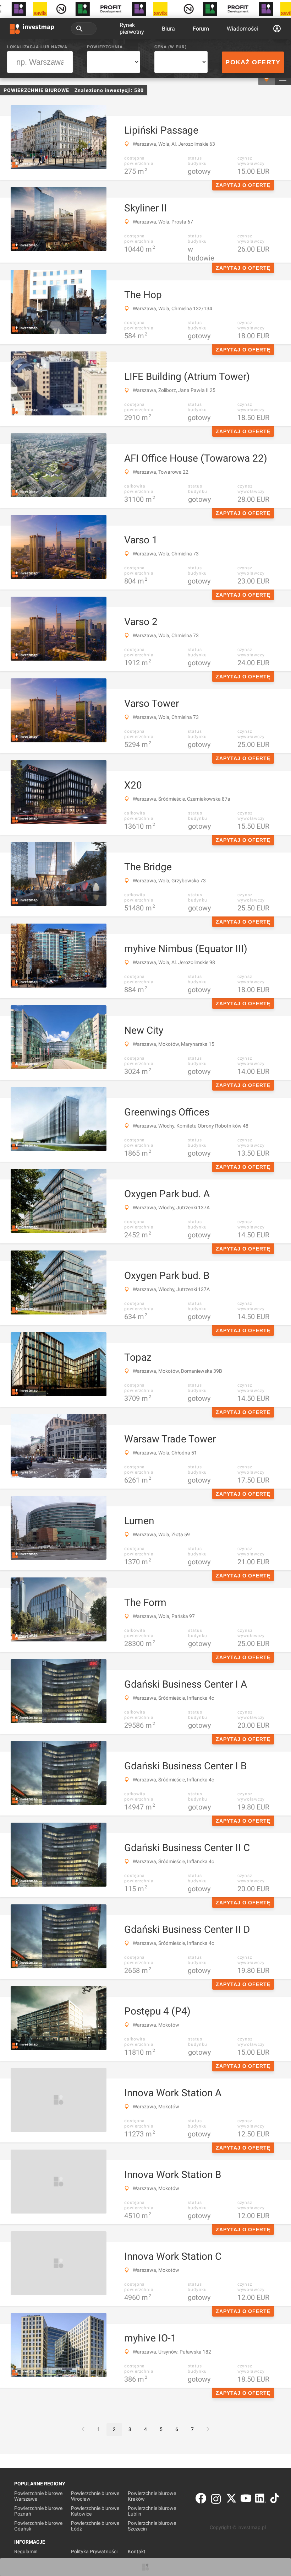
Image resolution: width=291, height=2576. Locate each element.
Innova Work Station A (173, 2093)
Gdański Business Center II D (187, 1929)
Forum (201, 29)
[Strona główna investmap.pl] (32, 28)
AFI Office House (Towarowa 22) (196, 458)
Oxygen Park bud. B (167, 1276)
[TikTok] (275, 2500)
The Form (145, 1602)
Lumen (139, 1521)
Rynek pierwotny (132, 28)
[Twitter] (231, 2500)
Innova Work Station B (173, 2175)
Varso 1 (141, 540)
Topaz (138, 1357)
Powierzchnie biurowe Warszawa (38, 2496)
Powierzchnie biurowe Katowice (95, 2511)
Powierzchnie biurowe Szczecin (152, 2526)
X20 (133, 785)
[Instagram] (216, 2500)
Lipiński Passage (161, 130)
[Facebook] (201, 2500)
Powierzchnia (105, 47)
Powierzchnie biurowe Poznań (38, 2511)
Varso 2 (141, 622)
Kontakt (137, 2551)
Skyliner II (145, 208)
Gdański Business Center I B (185, 1766)
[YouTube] (246, 2500)
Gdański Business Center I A (186, 1684)
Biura (168, 29)
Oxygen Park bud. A (167, 1194)
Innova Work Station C (173, 2256)
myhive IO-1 (150, 2338)
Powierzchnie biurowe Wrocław (95, 2496)
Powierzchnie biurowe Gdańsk (38, 2526)
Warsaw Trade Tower (170, 1439)
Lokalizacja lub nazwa (37, 47)
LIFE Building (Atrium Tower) (187, 377)
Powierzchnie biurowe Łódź (95, 2526)
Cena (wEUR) (170, 47)
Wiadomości (242, 29)
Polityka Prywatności (94, 2551)
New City (144, 1030)
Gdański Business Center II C (187, 1848)
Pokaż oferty (253, 62)
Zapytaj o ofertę (243, 185)
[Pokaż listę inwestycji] (283, 79)
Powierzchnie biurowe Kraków (152, 2496)
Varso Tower (152, 703)
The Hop (143, 295)
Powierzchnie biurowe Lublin (152, 2511)
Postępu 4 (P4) (157, 2011)
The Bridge (148, 867)
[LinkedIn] (260, 2500)
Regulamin (26, 2551)
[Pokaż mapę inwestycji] (267, 79)
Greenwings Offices (167, 1112)
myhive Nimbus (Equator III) (186, 949)
